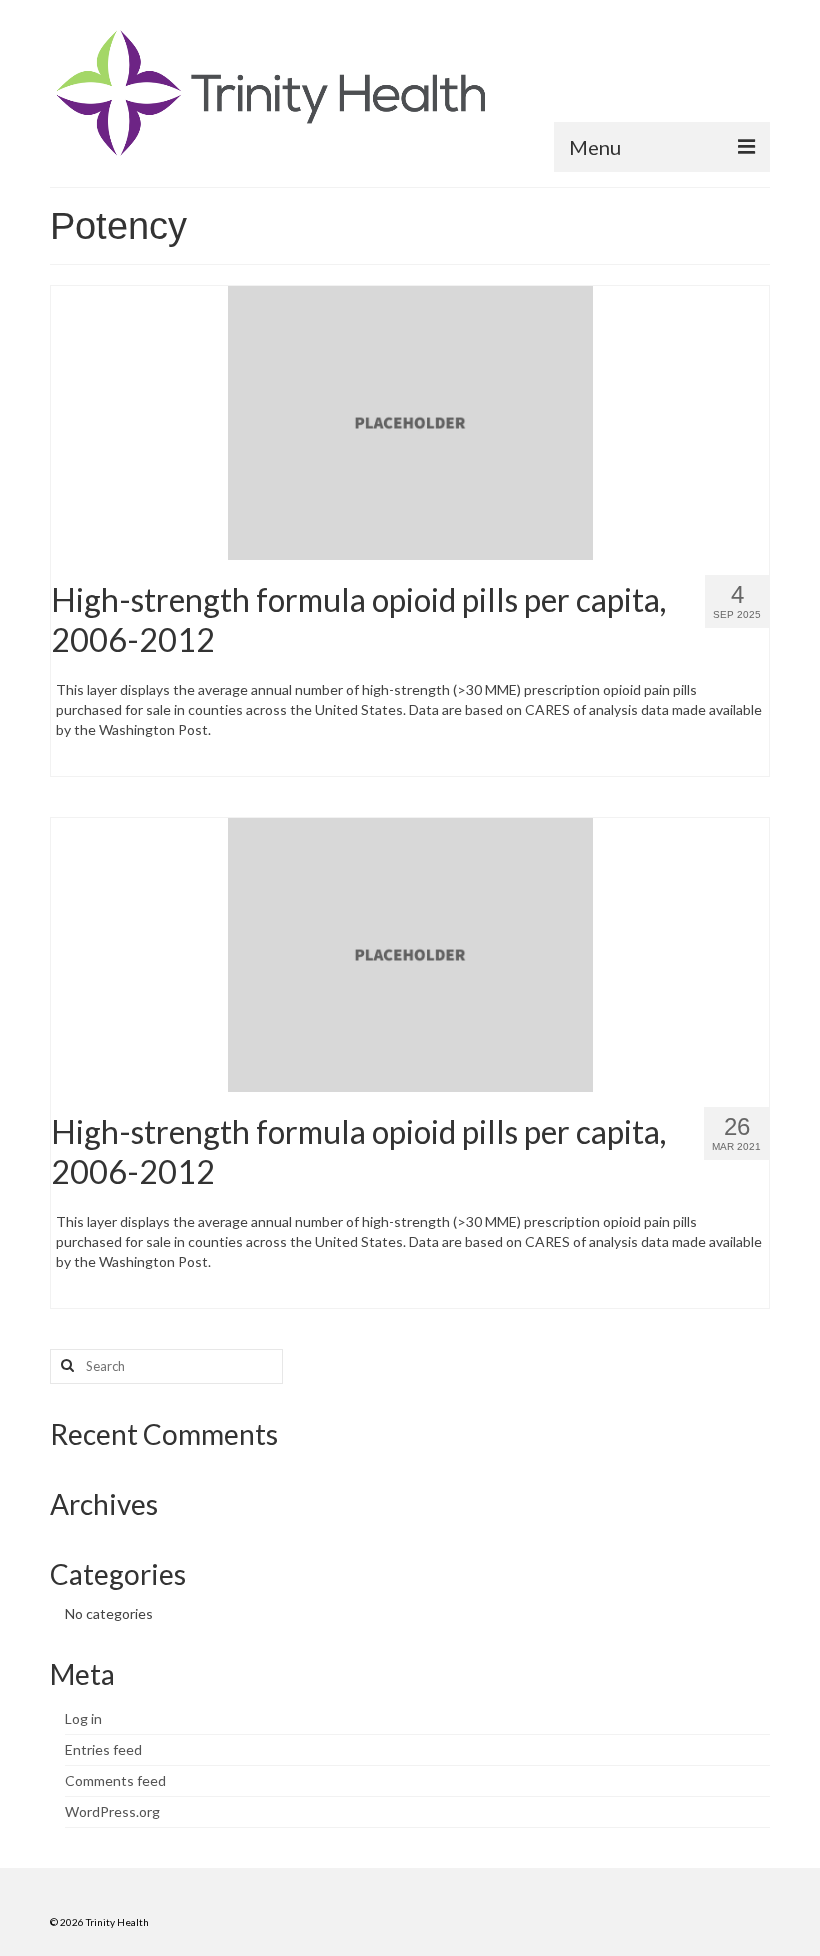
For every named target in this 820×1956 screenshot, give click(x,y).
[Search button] (65, 1366)
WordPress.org (112, 1811)
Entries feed (103, 1749)
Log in (83, 1718)
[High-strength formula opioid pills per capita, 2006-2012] (410, 420)
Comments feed (115, 1780)
